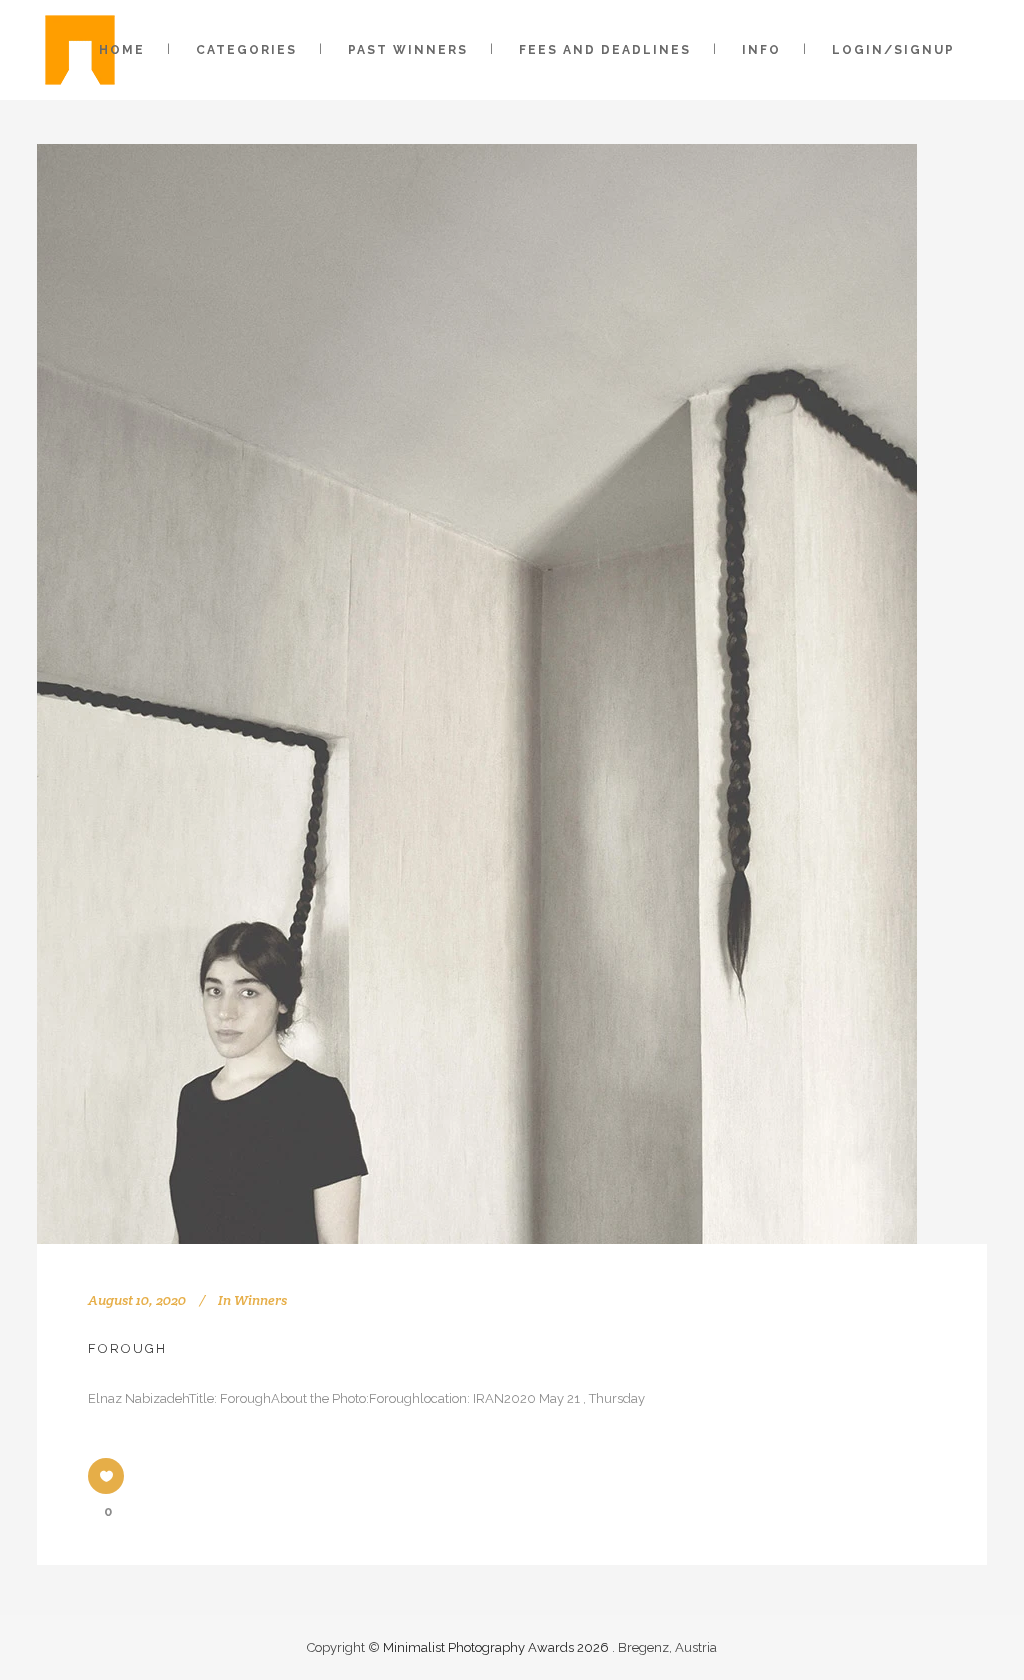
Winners (260, 1300)
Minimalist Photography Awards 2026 (497, 1647)
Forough (127, 1348)
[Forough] (477, 694)
